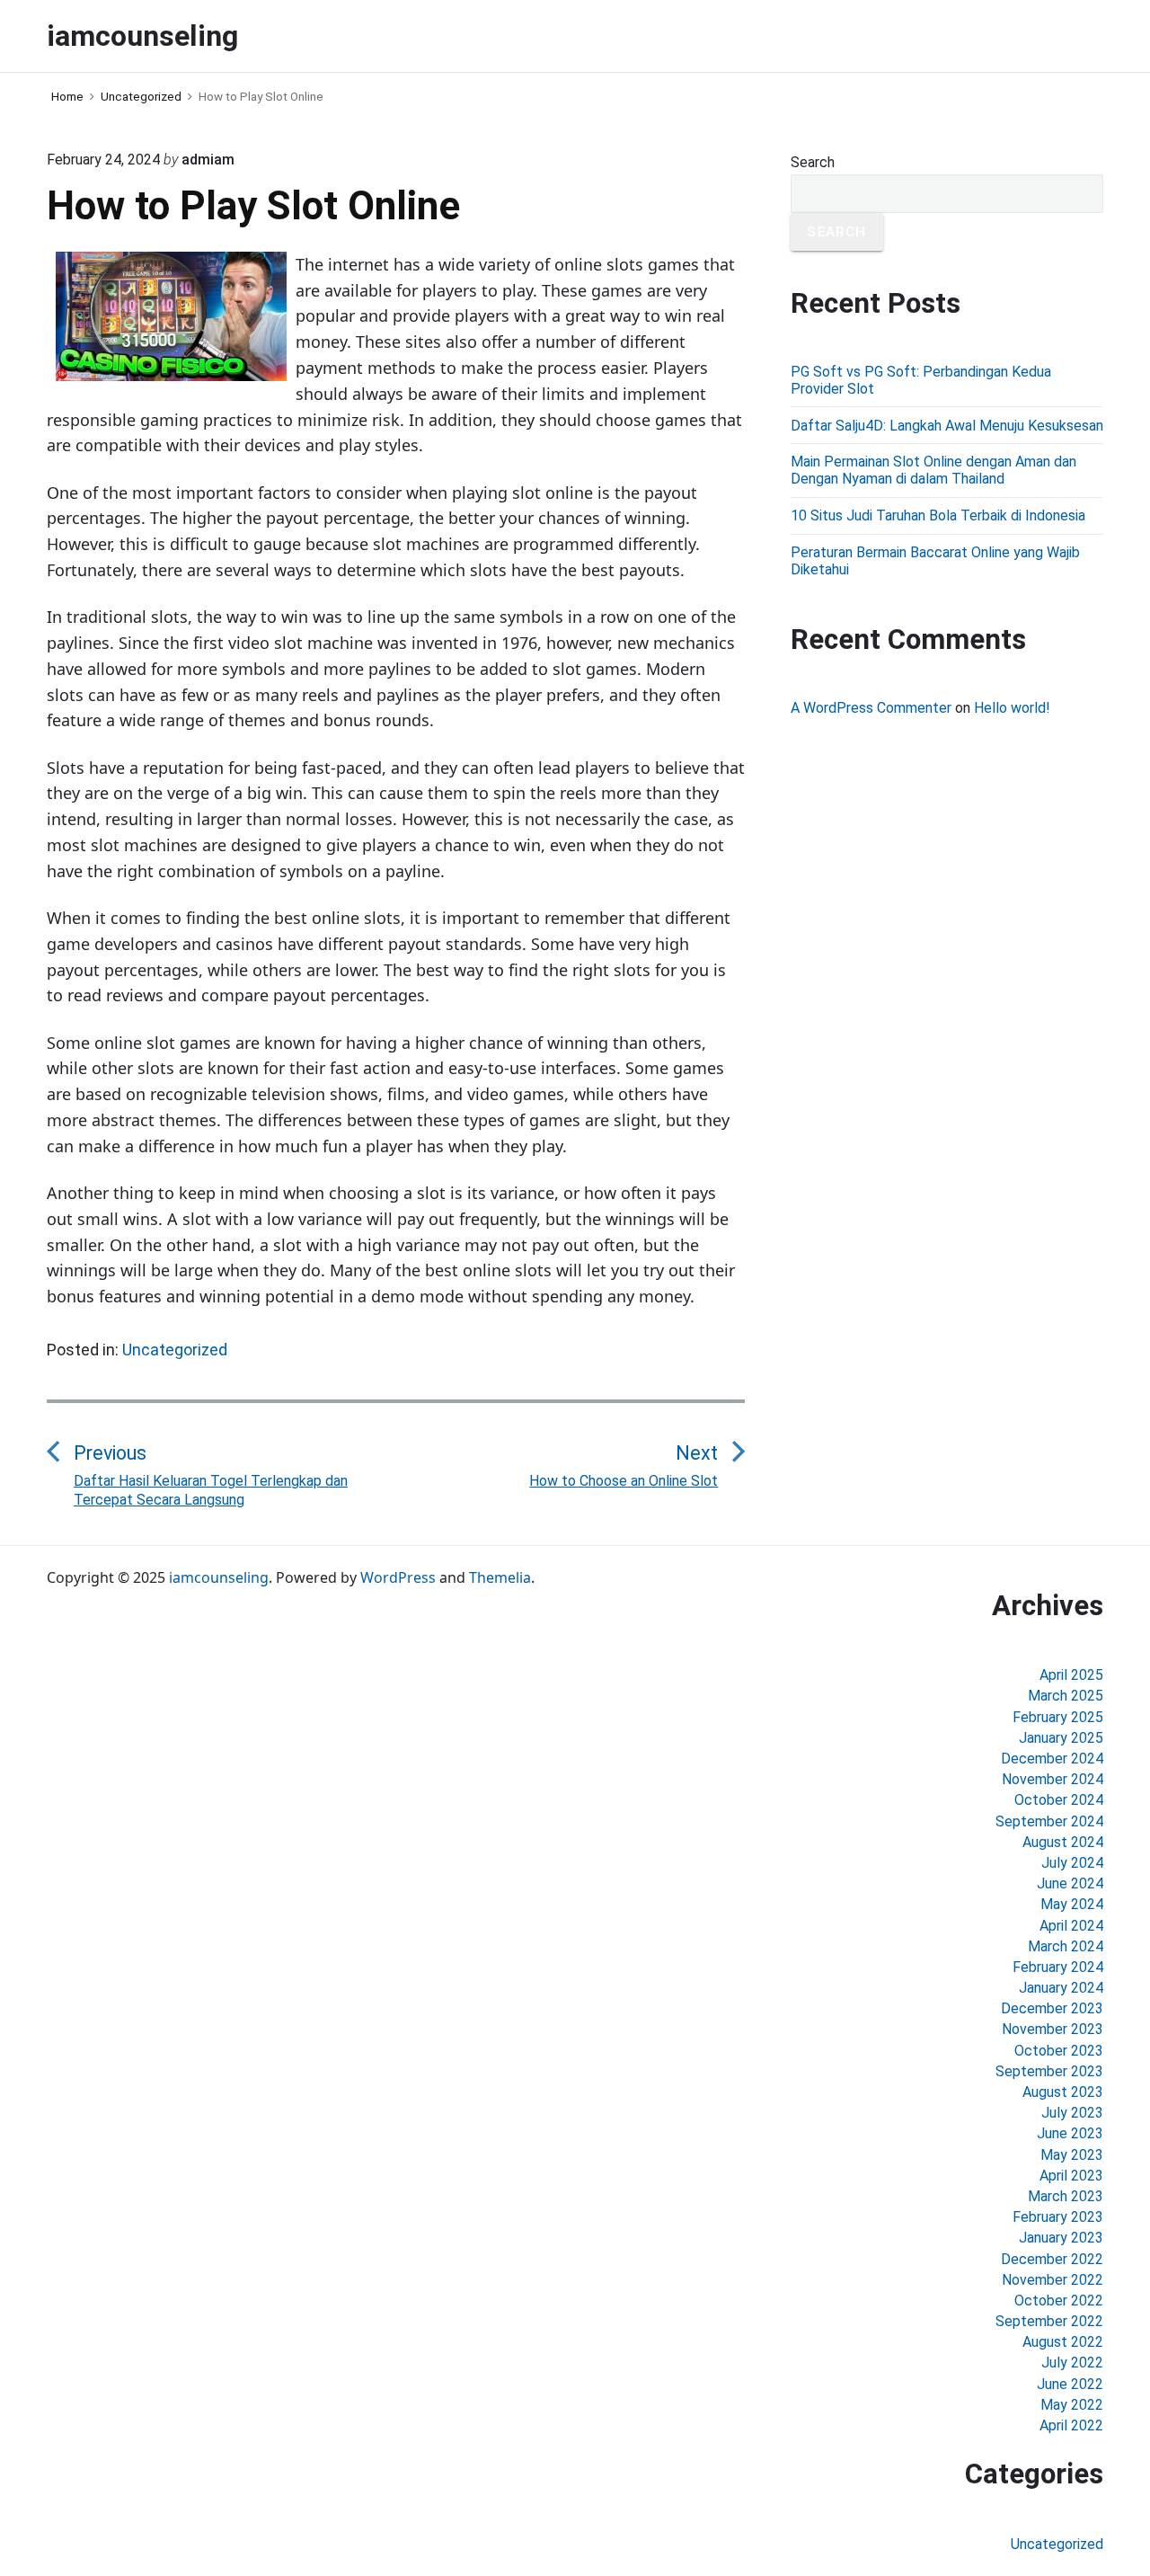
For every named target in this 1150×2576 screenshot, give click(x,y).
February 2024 (1058, 1967)
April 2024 (1071, 1926)
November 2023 (1053, 2029)
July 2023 (1072, 2113)
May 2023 (1072, 2155)
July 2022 (1072, 2363)
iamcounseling (219, 1577)
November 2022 (1053, 2280)
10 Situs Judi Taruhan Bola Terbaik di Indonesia (938, 515)
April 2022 (1071, 2425)
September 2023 (1049, 2071)
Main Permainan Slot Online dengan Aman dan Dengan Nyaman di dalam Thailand (933, 470)
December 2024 (1052, 1759)
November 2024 (1053, 1779)
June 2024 (1070, 1883)
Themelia (500, 1577)
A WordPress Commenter (871, 708)
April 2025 (1071, 1675)
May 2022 (1072, 2405)
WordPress (398, 1577)
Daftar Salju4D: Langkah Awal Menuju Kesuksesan (947, 426)
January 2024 (1061, 1988)
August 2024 (1063, 1842)
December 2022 (1052, 2259)
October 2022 (1059, 2301)
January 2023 (1061, 2238)
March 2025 (1066, 1696)
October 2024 (1059, 1800)
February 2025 (1058, 1717)
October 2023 (1059, 2051)
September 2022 (1049, 2321)
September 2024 (1049, 1821)
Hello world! (1012, 708)
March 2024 (1066, 1946)
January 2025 (1061, 1738)
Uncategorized (175, 1350)
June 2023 (1070, 2133)
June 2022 (1070, 2384)
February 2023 (1058, 2217)
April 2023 (1071, 2176)
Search (813, 162)
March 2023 (1066, 2196)
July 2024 (1072, 1863)
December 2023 (1052, 2008)
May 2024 (1072, 1904)
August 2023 (1063, 2092)
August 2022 (1063, 2342)
